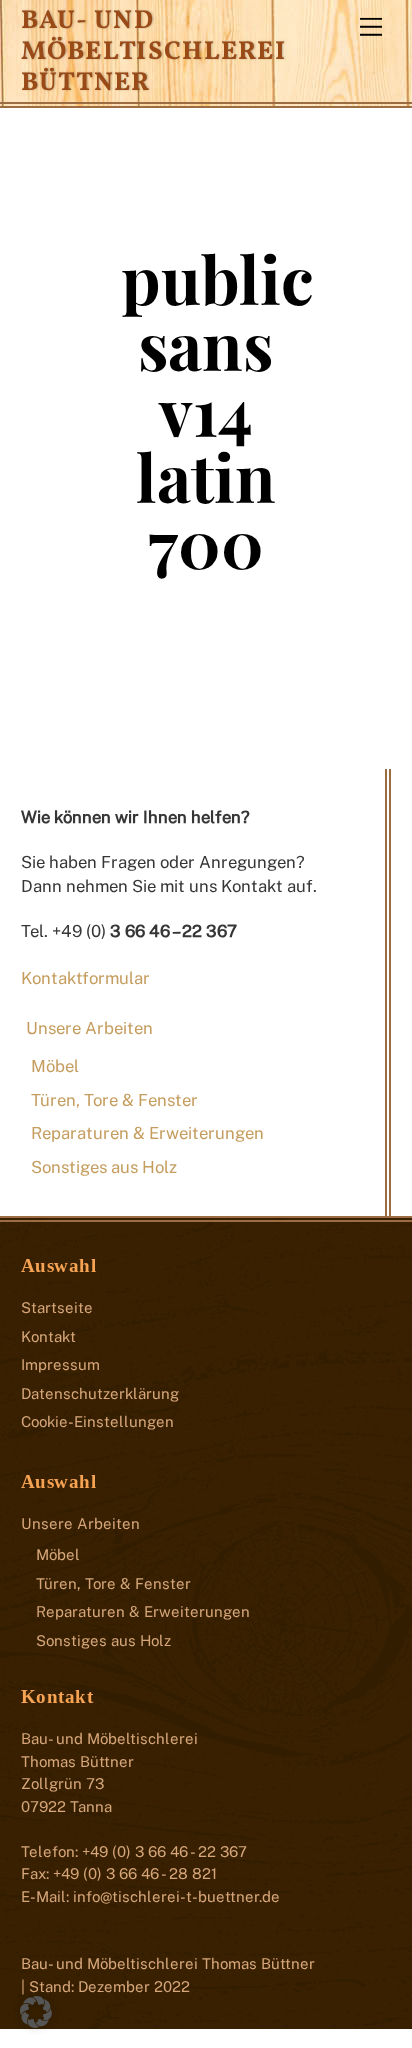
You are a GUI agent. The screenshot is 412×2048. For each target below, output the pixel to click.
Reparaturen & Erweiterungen (147, 1133)
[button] (36, 2012)
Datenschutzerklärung (100, 1393)
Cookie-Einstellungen (97, 1421)
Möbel (55, 1066)
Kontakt (48, 1336)
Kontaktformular (85, 978)
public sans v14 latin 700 (217, 410)
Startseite (57, 1307)
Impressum (60, 1364)
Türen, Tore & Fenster (114, 1100)
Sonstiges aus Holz (104, 1167)
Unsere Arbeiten (89, 1028)
